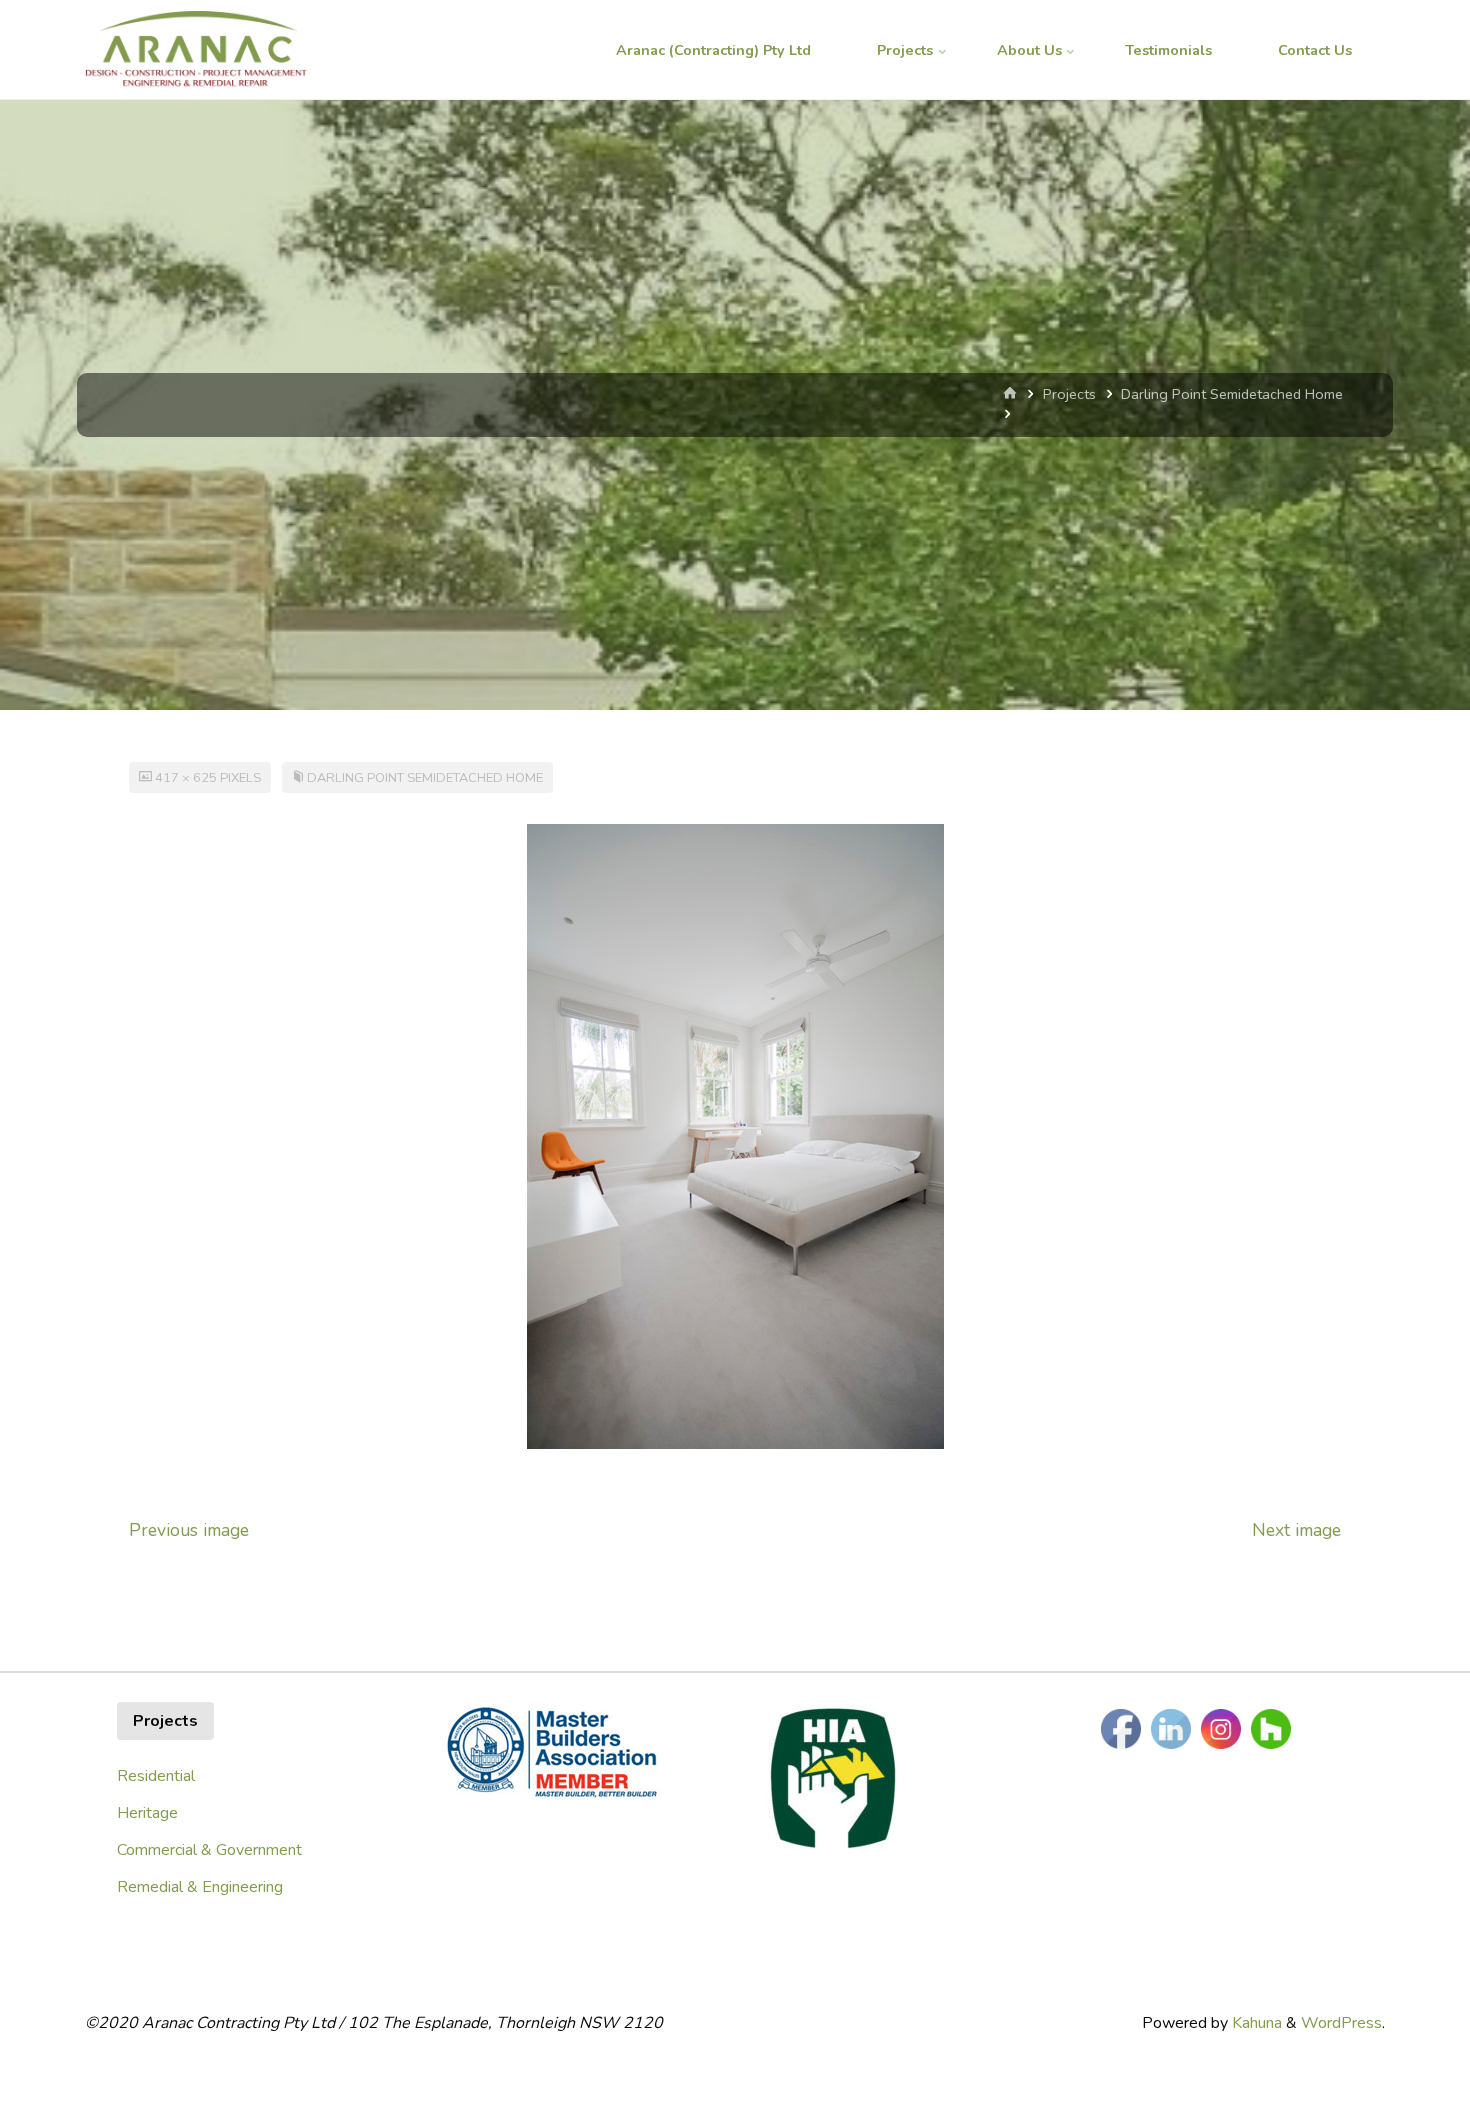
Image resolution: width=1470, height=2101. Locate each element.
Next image (1296, 1530)
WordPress (1341, 2023)
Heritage (147, 1813)
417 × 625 (187, 778)
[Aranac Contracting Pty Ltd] (196, 50)
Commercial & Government (209, 1850)
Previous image (189, 1530)
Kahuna (1255, 2023)
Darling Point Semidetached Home (1232, 394)
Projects (1069, 394)
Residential (156, 1776)
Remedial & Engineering (200, 1887)
